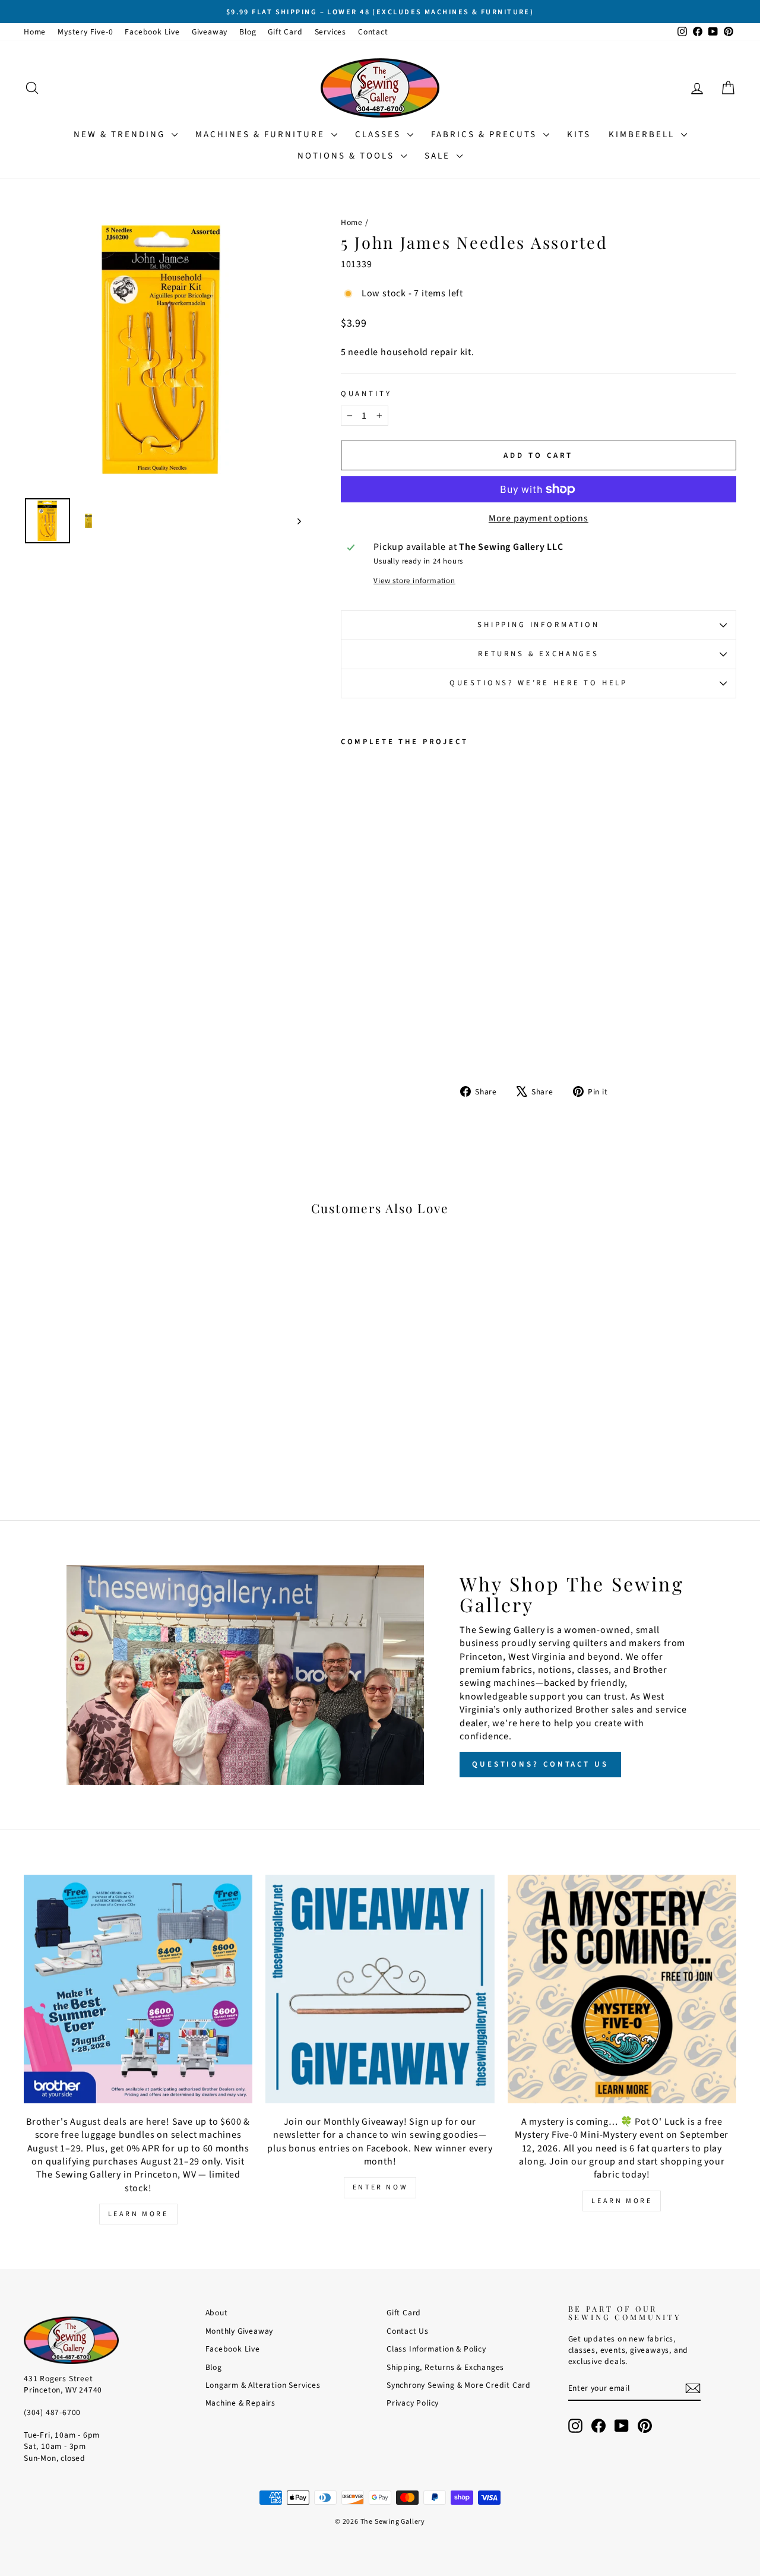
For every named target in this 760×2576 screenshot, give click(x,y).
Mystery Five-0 (85, 32)
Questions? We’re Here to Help (539, 683)
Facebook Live (152, 32)
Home (35, 32)
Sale (439, 156)
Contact (373, 32)
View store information (414, 581)
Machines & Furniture (262, 135)
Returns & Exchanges (539, 654)
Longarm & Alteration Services (263, 2385)
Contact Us (408, 2331)
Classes (380, 135)
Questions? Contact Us (540, 1764)
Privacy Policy (413, 2403)
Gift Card (285, 32)
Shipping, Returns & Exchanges (445, 2367)
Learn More (138, 2214)
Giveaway (210, 32)
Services (330, 32)
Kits (579, 135)
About (217, 2313)
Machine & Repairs (241, 2403)
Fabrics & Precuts (486, 135)
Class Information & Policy (436, 2349)
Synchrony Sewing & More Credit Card (459, 2385)
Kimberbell (643, 135)
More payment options (539, 518)
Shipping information (539, 625)
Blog (248, 32)
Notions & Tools (348, 156)
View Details (108, 1400)
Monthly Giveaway (240, 2331)
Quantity (366, 394)
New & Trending (121, 135)
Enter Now (380, 2187)
